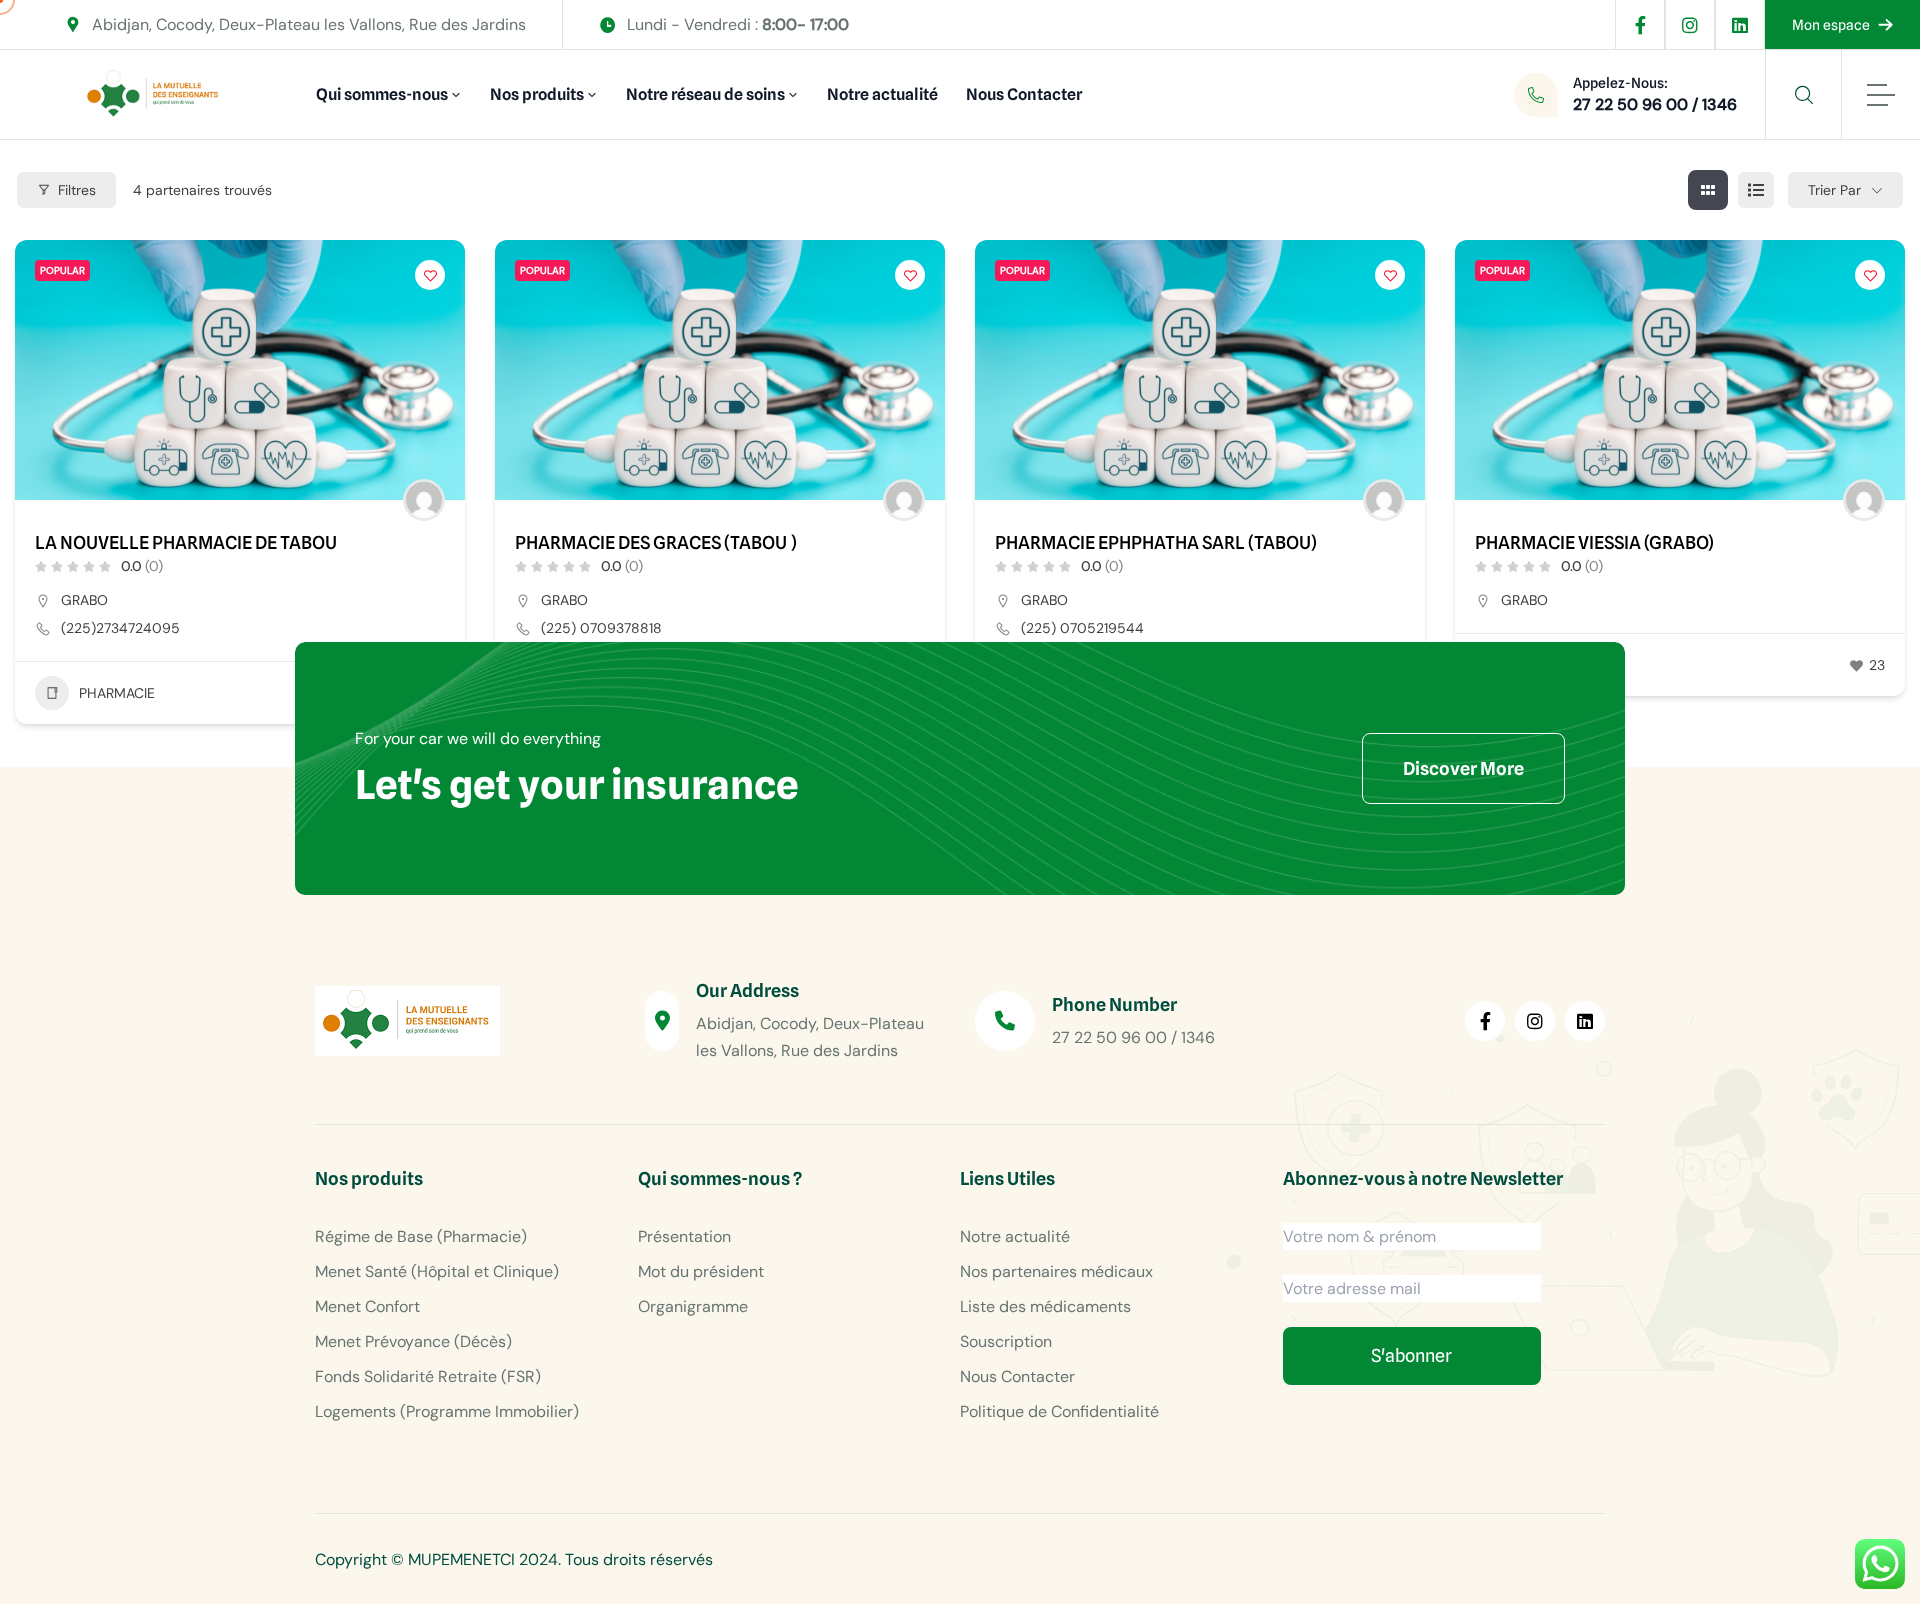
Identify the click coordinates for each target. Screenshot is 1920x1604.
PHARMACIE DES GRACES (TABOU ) (656, 543)
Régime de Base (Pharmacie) (421, 1236)
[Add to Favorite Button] (430, 275)
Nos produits (537, 94)
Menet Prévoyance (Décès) (413, 1341)
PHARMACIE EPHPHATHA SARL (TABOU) (1156, 543)
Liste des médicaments (1045, 1306)
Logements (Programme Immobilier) (447, 1411)
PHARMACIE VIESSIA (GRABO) (1594, 543)
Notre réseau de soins (705, 94)
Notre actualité (882, 94)
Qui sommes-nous (382, 94)
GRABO (84, 600)
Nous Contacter (1024, 94)
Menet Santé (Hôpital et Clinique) (437, 1271)
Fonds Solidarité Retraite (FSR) (428, 1376)
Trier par (1834, 190)
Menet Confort (367, 1306)
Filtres (77, 190)
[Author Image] (424, 500)
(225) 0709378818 (601, 628)
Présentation (684, 1236)
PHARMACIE (117, 693)
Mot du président (701, 1271)
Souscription (1006, 1341)
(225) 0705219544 (1082, 628)
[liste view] (1756, 190)
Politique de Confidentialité (1059, 1411)
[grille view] (1708, 190)
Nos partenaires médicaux (1056, 1271)
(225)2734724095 (120, 628)
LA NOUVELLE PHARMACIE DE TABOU (186, 543)
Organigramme (693, 1306)
